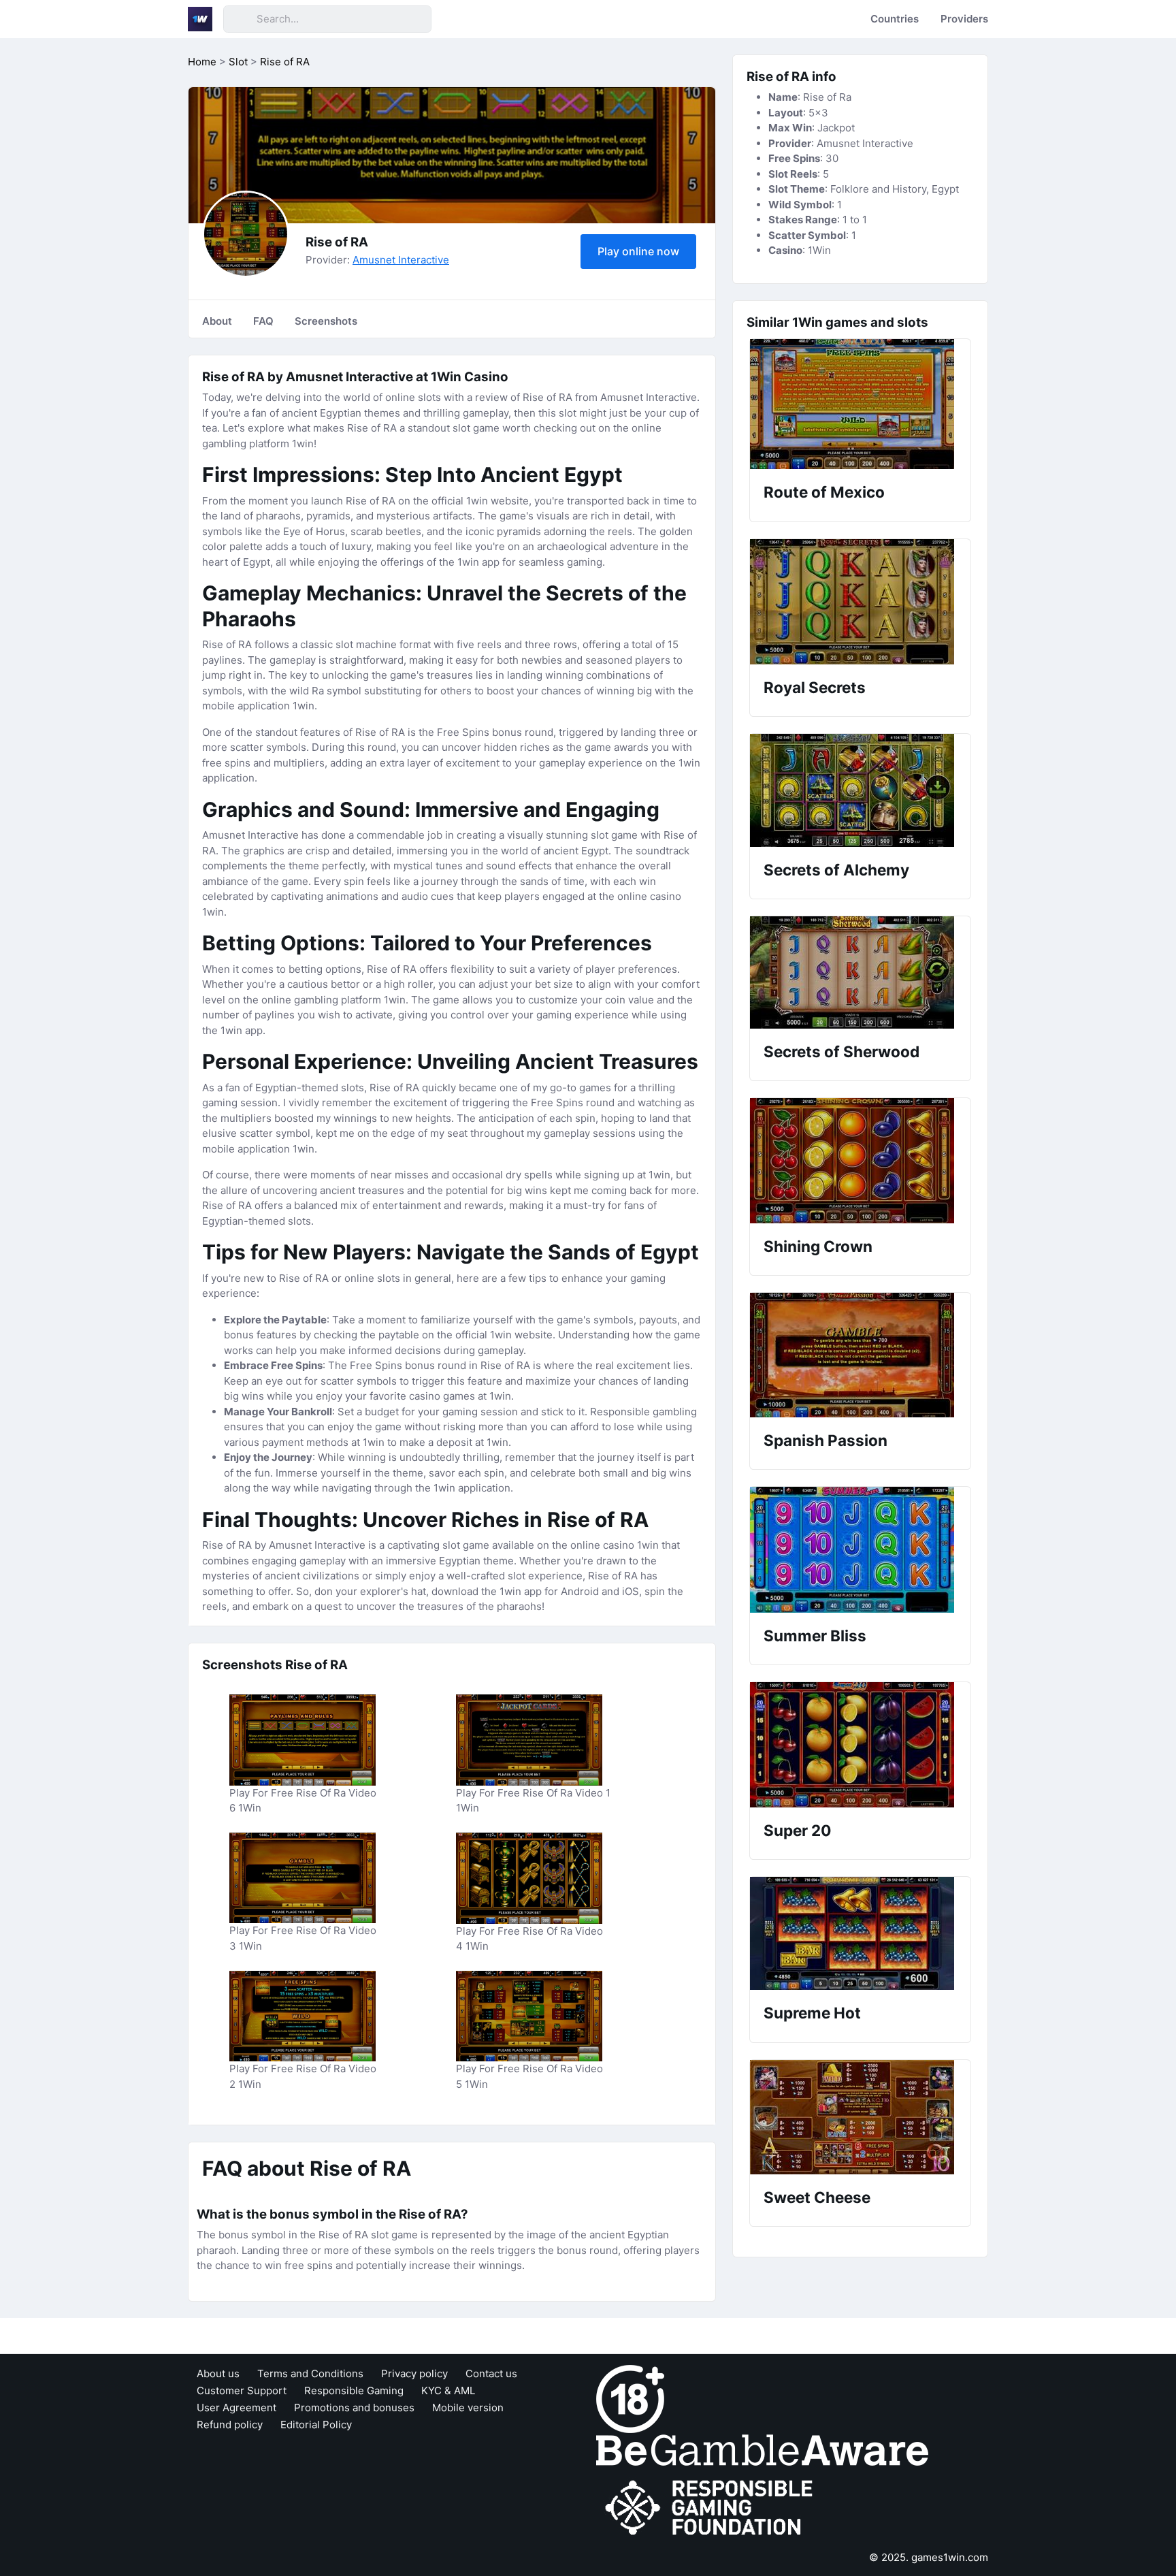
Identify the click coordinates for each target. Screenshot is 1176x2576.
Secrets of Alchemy (836, 870)
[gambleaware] (762, 2449)
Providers (964, 19)
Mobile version (468, 2408)
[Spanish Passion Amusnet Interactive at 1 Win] (860, 1355)
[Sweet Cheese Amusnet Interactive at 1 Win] (860, 2117)
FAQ (263, 321)
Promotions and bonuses (354, 2408)
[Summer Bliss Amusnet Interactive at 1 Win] (860, 1550)
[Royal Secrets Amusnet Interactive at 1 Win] (860, 602)
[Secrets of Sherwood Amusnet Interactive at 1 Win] (860, 972)
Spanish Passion (826, 1440)
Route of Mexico (824, 492)
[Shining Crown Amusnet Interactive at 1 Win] (860, 1161)
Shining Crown (818, 1246)
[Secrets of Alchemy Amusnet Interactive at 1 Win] (860, 790)
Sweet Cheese (817, 2197)
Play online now (638, 251)
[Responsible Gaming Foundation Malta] (712, 2508)
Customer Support (242, 2390)
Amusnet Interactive (401, 260)
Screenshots (326, 321)
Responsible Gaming (354, 2390)
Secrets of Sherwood (842, 1051)
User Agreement (236, 2408)
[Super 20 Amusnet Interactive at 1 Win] (860, 1745)
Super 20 (797, 1830)
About (217, 321)
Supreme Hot (812, 2013)
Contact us (491, 2373)
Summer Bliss (815, 1636)
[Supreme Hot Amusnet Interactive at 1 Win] (860, 1933)
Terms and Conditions (310, 2373)
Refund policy (230, 2425)
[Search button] (240, 19)
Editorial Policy (316, 2425)
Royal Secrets (815, 687)
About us (218, 2373)
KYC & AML (448, 2390)
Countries (895, 19)
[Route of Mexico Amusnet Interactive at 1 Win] (860, 404)
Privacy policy (414, 2373)
